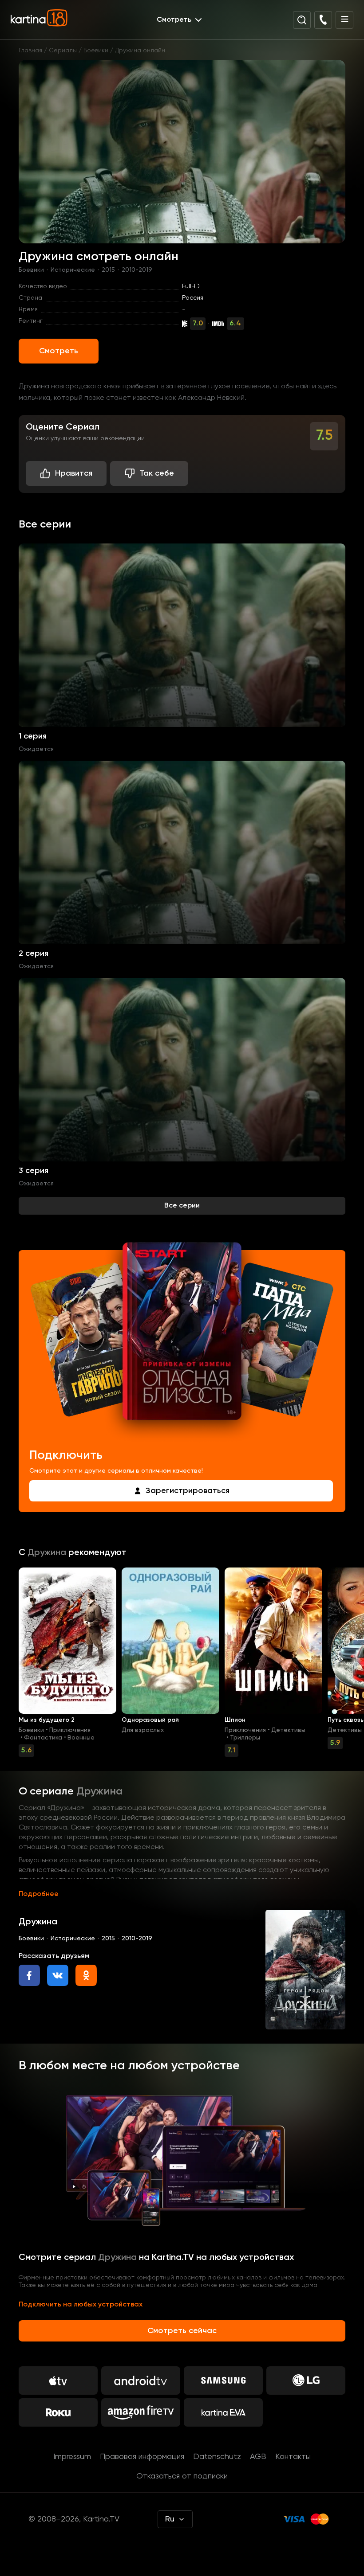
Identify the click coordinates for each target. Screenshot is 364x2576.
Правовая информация (142, 2457)
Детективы (288, 1730)
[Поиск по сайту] (302, 20)
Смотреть (59, 351)
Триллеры (245, 1738)
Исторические (73, 270)
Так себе (157, 473)
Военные (81, 1738)
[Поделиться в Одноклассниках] (86, 1975)
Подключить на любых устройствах (81, 2305)
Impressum (72, 2457)
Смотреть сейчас (182, 2331)
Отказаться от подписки (182, 2476)
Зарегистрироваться (188, 1491)
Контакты (293, 2457)
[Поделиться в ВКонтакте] (58, 1975)
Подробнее (39, 1894)
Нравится (74, 473)
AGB (258, 2457)
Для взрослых (143, 1730)
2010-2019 (137, 270)
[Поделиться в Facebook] (29, 1975)
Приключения (70, 1730)
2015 (108, 270)
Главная (30, 51)
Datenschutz (217, 2457)
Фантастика (43, 1738)
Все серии (182, 1206)
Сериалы (63, 51)
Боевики (96, 51)
